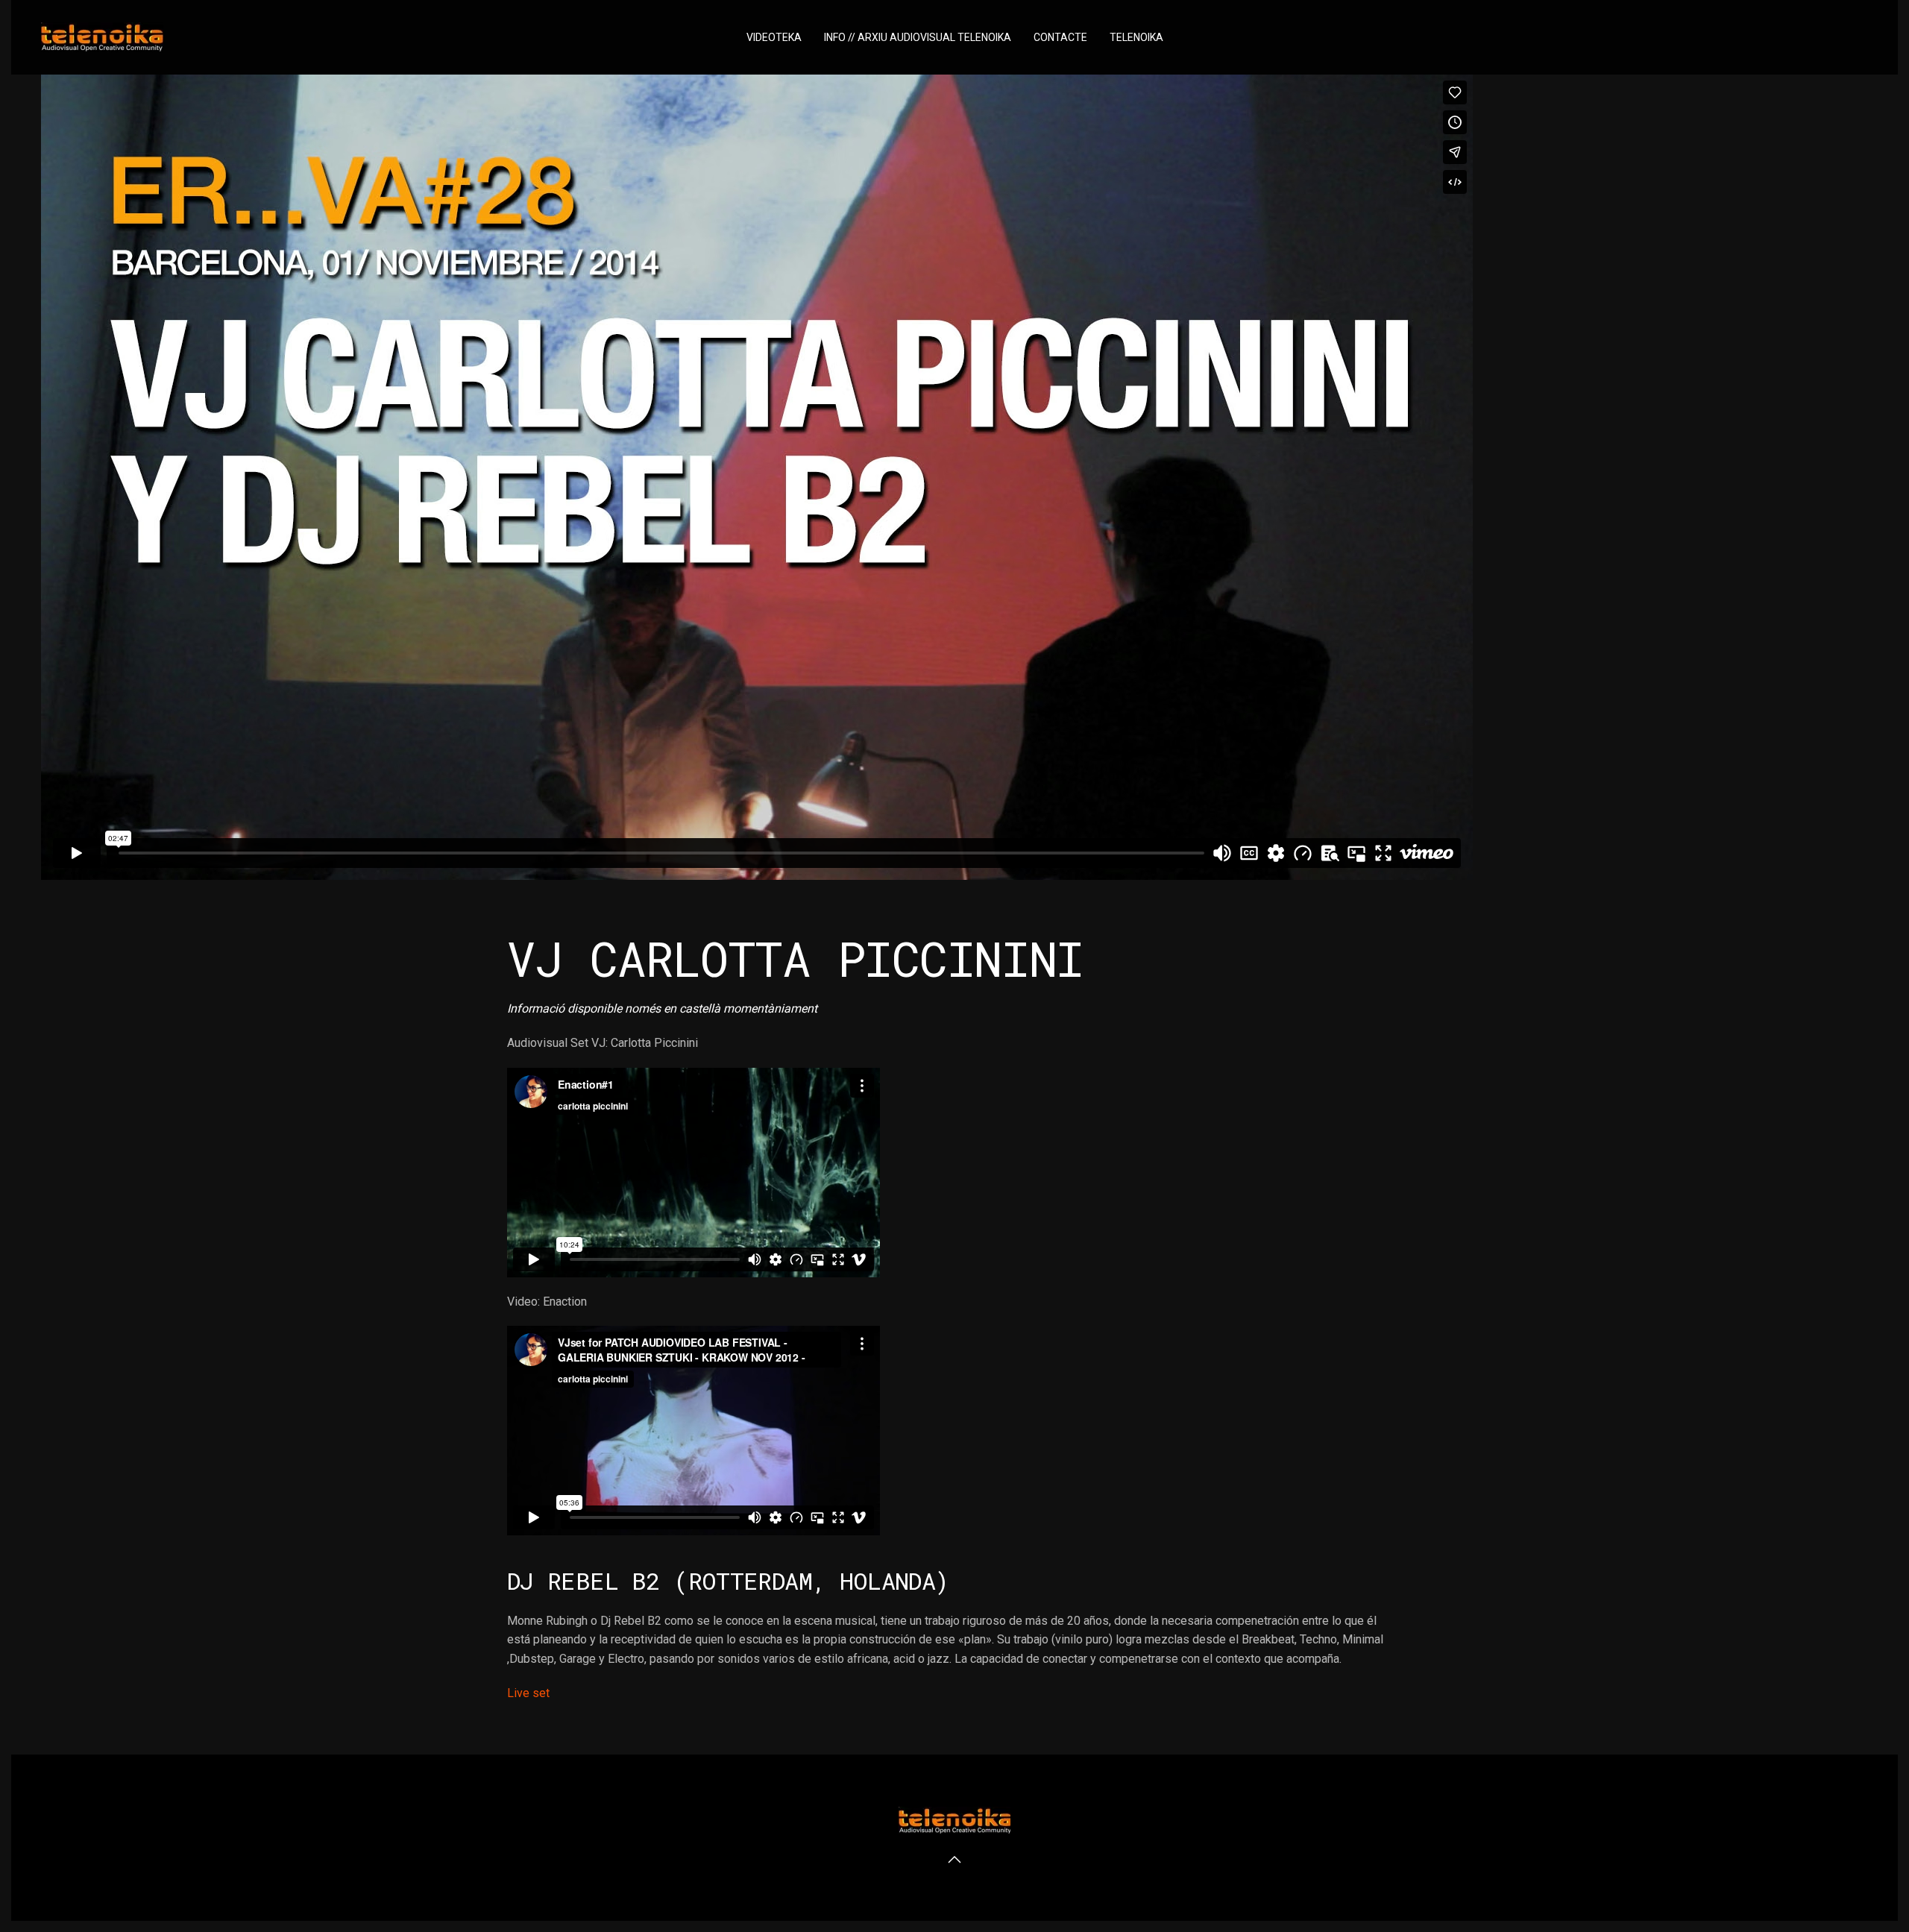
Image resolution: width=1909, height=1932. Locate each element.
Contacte (1060, 37)
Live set (528, 1693)
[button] (954, 1860)
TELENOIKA (1136, 37)
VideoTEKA (774, 37)
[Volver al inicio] (102, 37)
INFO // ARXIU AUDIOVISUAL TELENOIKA (918, 37)
